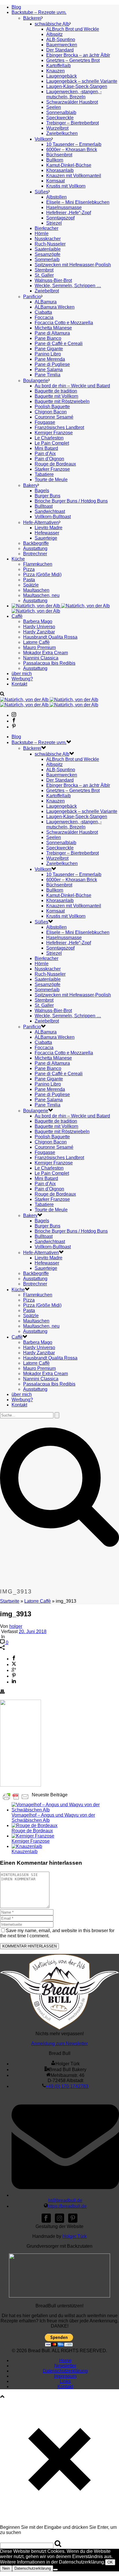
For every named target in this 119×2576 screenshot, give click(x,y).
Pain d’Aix (45, 454)
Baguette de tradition (56, 391)
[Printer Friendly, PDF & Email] (16, 1796)
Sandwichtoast (50, 511)
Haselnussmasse (64, 207)
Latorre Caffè (36, 642)
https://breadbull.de (67, 2206)
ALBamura (46, 302)
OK (110, 2562)
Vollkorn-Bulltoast (53, 517)
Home (65, 2360)
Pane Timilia (48, 375)
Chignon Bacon (51, 412)
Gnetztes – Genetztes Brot (73, 60)
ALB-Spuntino (61, 40)
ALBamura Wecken (55, 307)
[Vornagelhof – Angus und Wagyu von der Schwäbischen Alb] (65, 1810)
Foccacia (44, 317)
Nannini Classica (41, 658)
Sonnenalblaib (61, 112)
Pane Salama (49, 370)
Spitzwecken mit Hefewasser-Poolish (73, 265)
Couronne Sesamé (54, 417)
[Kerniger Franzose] (33, 1836)
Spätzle (31, 585)
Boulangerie (36, 381)
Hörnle (42, 233)
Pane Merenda (50, 359)
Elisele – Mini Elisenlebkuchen (78, 202)
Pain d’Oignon (49, 459)
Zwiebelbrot (47, 291)
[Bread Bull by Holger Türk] (49, 702)
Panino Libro (48, 354)
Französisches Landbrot (59, 427)
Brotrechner (35, 554)
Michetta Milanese (53, 328)
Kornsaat (55, 181)
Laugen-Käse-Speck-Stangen (77, 86)
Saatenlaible (48, 249)
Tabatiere (44, 474)
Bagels (42, 491)
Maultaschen (36, 590)
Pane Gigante (49, 349)
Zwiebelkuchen (62, 133)
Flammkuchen (38, 564)
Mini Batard (46, 448)
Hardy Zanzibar (39, 632)
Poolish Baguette (52, 407)
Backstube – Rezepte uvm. (39, 12)
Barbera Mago (38, 621)
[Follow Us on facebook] (46, 2221)
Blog (16, 7)
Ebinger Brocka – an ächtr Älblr (78, 55)
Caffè (17, 616)
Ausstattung (35, 548)
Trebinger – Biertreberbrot (72, 123)
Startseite (10, 1601)
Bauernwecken (62, 45)
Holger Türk (75, 2236)
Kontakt (19, 684)
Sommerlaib (47, 260)
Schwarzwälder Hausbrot (72, 102)
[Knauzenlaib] (27, 1846)
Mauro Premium (39, 647)
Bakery (30, 485)
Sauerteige (46, 538)
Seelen (54, 107)
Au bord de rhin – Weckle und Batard (72, 386)
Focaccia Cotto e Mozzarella (64, 323)
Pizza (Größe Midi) (42, 575)
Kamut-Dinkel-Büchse (69, 165)
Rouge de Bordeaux (55, 464)
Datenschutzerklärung (65, 2371)
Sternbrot (44, 270)
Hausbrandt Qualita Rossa (50, 637)
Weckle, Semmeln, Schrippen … (68, 286)
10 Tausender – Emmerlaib (74, 144)
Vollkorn (43, 139)
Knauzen (55, 71)
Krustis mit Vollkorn (66, 186)
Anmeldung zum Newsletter (59, 2043)
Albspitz (54, 34)
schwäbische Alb (52, 24)
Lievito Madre (49, 528)
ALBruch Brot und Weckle (73, 29)
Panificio (32, 297)
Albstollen (56, 197)
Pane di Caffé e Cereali (59, 343)
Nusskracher (48, 239)
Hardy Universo (39, 627)
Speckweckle (60, 118)
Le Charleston (49, 438)
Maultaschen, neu (41, 595)
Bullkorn (55, 160)
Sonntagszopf (60, 218)
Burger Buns (48, 496)
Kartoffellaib (58, 66)
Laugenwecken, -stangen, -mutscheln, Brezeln (74, 94)
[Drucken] (2, 1692)
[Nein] (55, 2570)
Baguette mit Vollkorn (56, 396)
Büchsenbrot (59, 155)
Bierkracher (47, 228)
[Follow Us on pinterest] (73, 2221)
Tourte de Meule (51, 480)
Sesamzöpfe (48, 254)
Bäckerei (32, 18)
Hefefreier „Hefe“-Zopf (69, 213)
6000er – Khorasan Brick (72, 150)
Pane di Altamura (52, 333)
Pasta (29, 580)
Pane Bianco (48, 338)
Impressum (65, 2376)
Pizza (29, 569)
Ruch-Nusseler (50, 244)
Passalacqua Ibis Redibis (49, 663)
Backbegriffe (36, 543)
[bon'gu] (59, 2296)
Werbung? (22, 679)
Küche (18, 559)
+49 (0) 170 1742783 (67, 2086)
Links (65, 2381)
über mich (22, 674)
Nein (6, 2568)
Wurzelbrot (57, 128)
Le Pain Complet (52, 443)
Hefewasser (47, 533)
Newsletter (65, 2366)
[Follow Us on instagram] (59, 2221)
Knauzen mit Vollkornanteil (74, 176)
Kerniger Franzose (54, 433)
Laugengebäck (62, 76)
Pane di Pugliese (52, 364)
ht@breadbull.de (65, 2200)
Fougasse (45, 422)
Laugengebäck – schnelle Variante (82, 81)
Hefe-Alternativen (41, 522)
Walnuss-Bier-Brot (53, 280)
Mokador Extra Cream (45, 653)
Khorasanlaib (60, 170)
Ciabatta (43, 312)
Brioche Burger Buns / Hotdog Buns (71, 501)
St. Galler (44, 275)
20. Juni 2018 (33, 1631)
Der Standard (60, 50)
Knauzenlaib (25, 1852)
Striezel (54, 223)
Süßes (41, 192)
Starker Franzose (52, 469)
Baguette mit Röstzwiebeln (62, 401)
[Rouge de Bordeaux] (35, 1825)
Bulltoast (44, 506)
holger (16, 1626)
